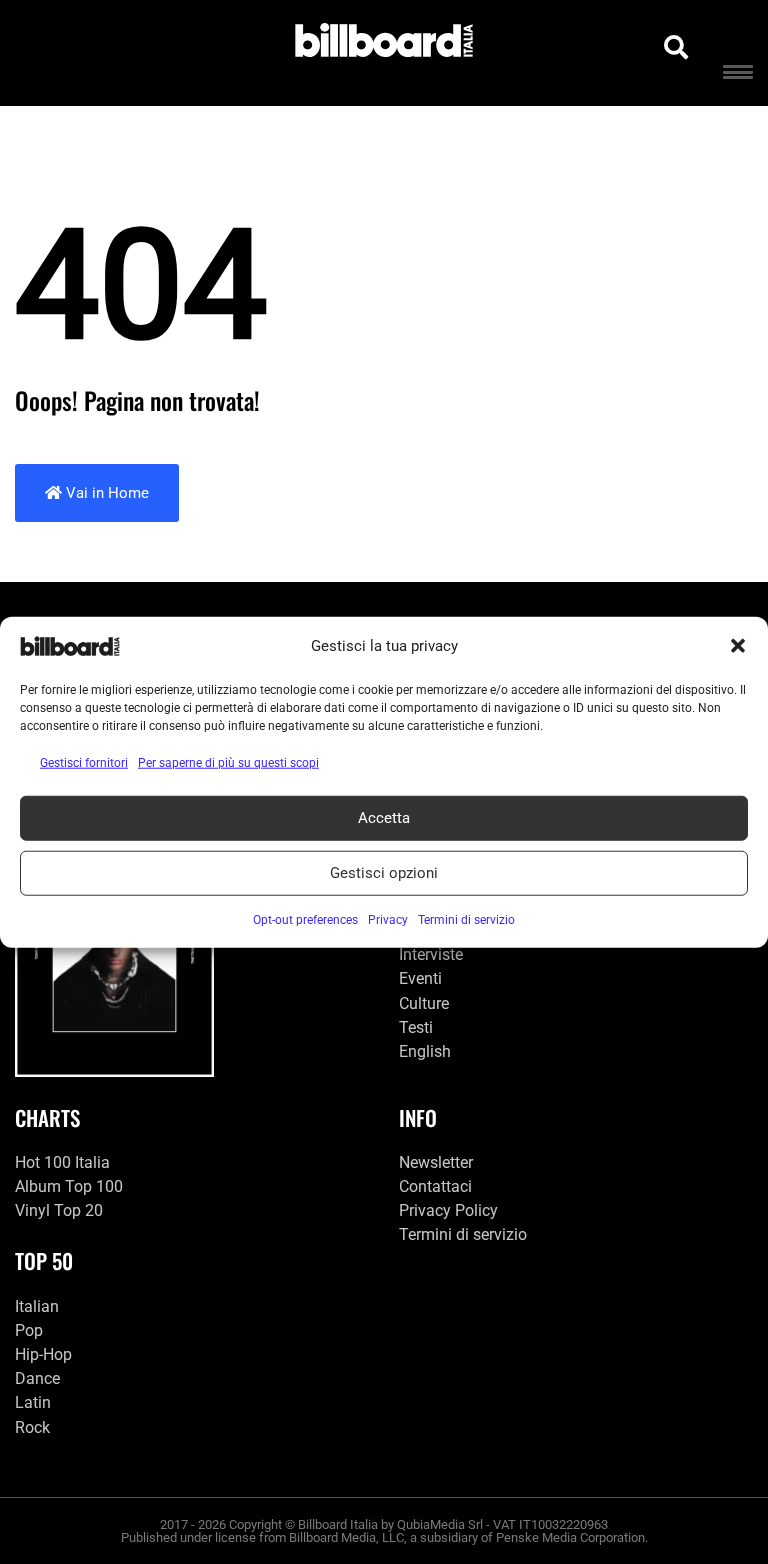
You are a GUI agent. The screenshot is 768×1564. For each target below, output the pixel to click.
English (425, 1051)
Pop (29, 1330)
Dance (37, 1378)
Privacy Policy (448, 1210)
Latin (33, 1402)
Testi (416, 1027)
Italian (37, 1306)
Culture (424, 1003)
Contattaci (435, 1186)
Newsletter (436, 1162)
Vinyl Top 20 (59, 1210)
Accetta (384, 818)
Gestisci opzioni (384, 873)
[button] (738, 646)
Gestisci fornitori (84, 762)
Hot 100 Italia (62, 1162)
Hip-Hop (43, 1354)
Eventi (420, 978)
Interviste (431, 954)
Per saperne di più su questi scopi (228, 762)
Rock (32, 1427)
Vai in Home (105, 493)
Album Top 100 (69, 1186)
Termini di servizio (463, 1234)
